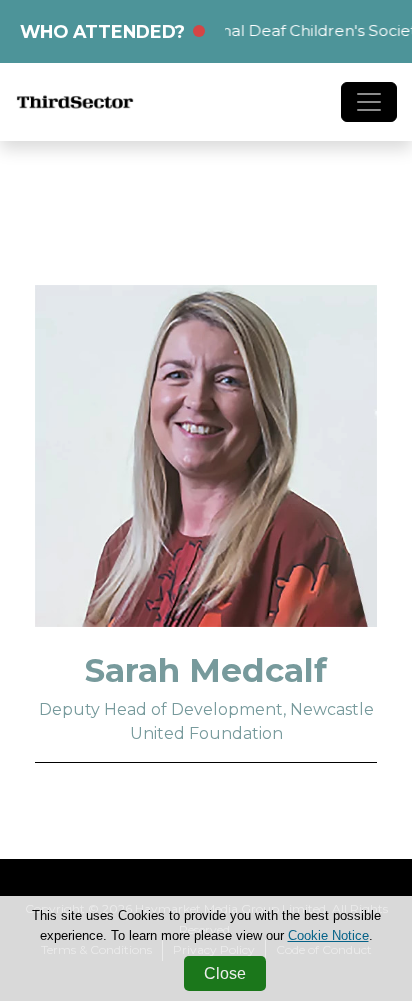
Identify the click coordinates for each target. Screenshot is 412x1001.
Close (225, 973)
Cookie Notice (328, 935)
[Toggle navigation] (369, 102)
